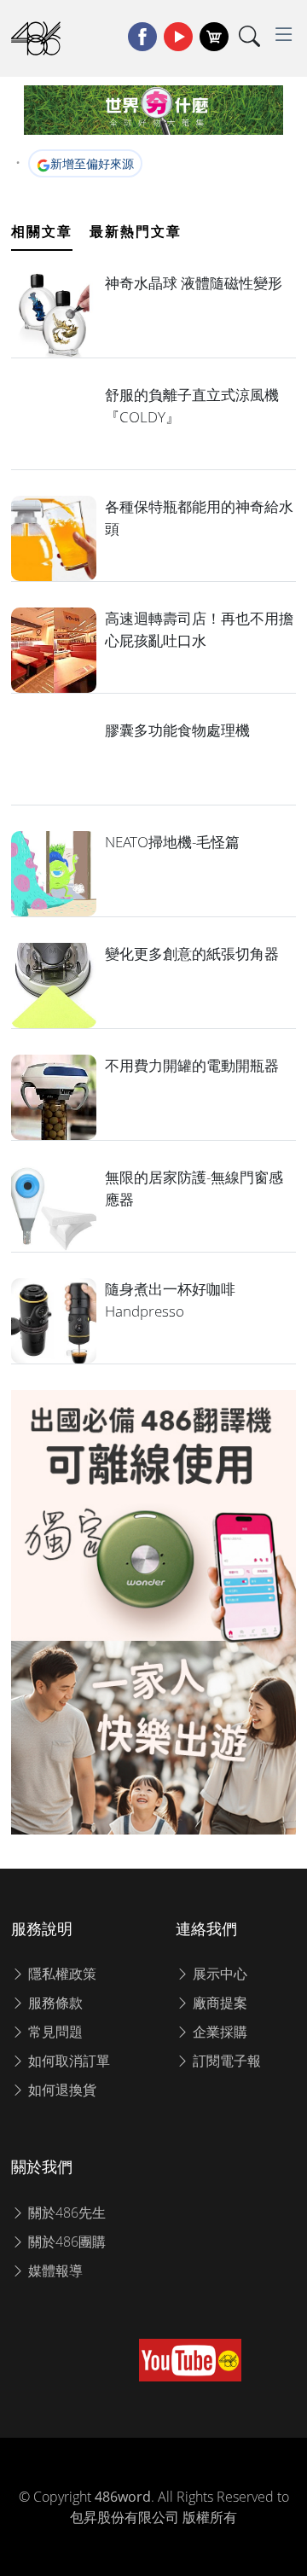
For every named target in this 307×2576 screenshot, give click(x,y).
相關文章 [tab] (42, 231)
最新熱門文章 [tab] (136, 231)
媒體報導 (54, 2271)
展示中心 (218, 1974)
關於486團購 (65, 2242)
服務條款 (54, 2003)
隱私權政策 (61, 1974)
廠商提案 (218, 2003)
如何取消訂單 (67, 2061)
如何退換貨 (61, 2090)
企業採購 (218, 2032)
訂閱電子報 (225, 2061)
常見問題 (54, 2032)
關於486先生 (65, 2213)
